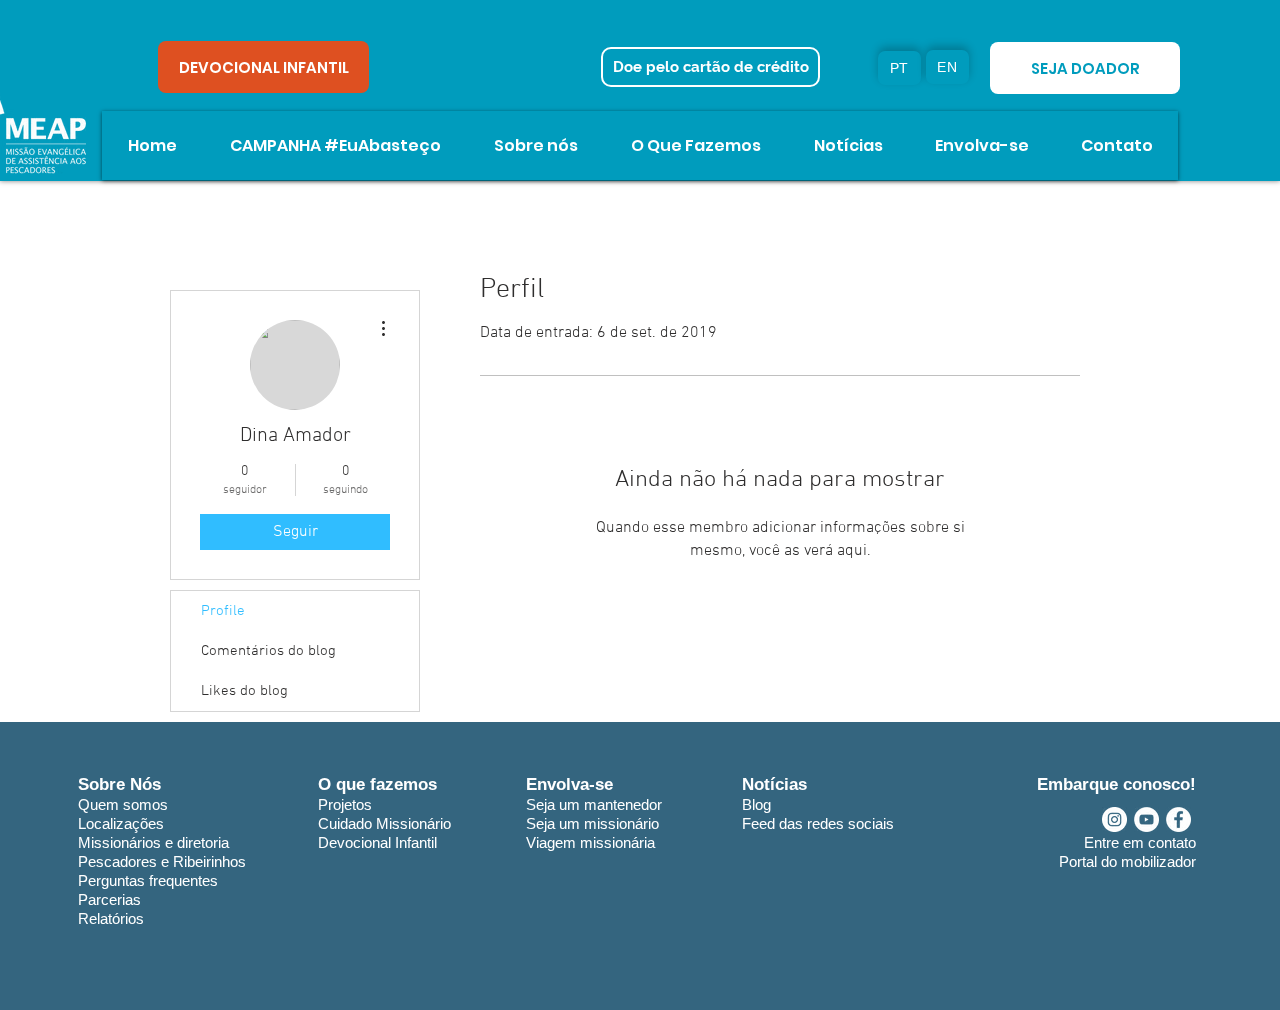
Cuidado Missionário (384, 823)
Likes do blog (244, 691)
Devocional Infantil (377, 842)
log (761, 804)
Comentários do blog (268, 651)
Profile (223, 611)
